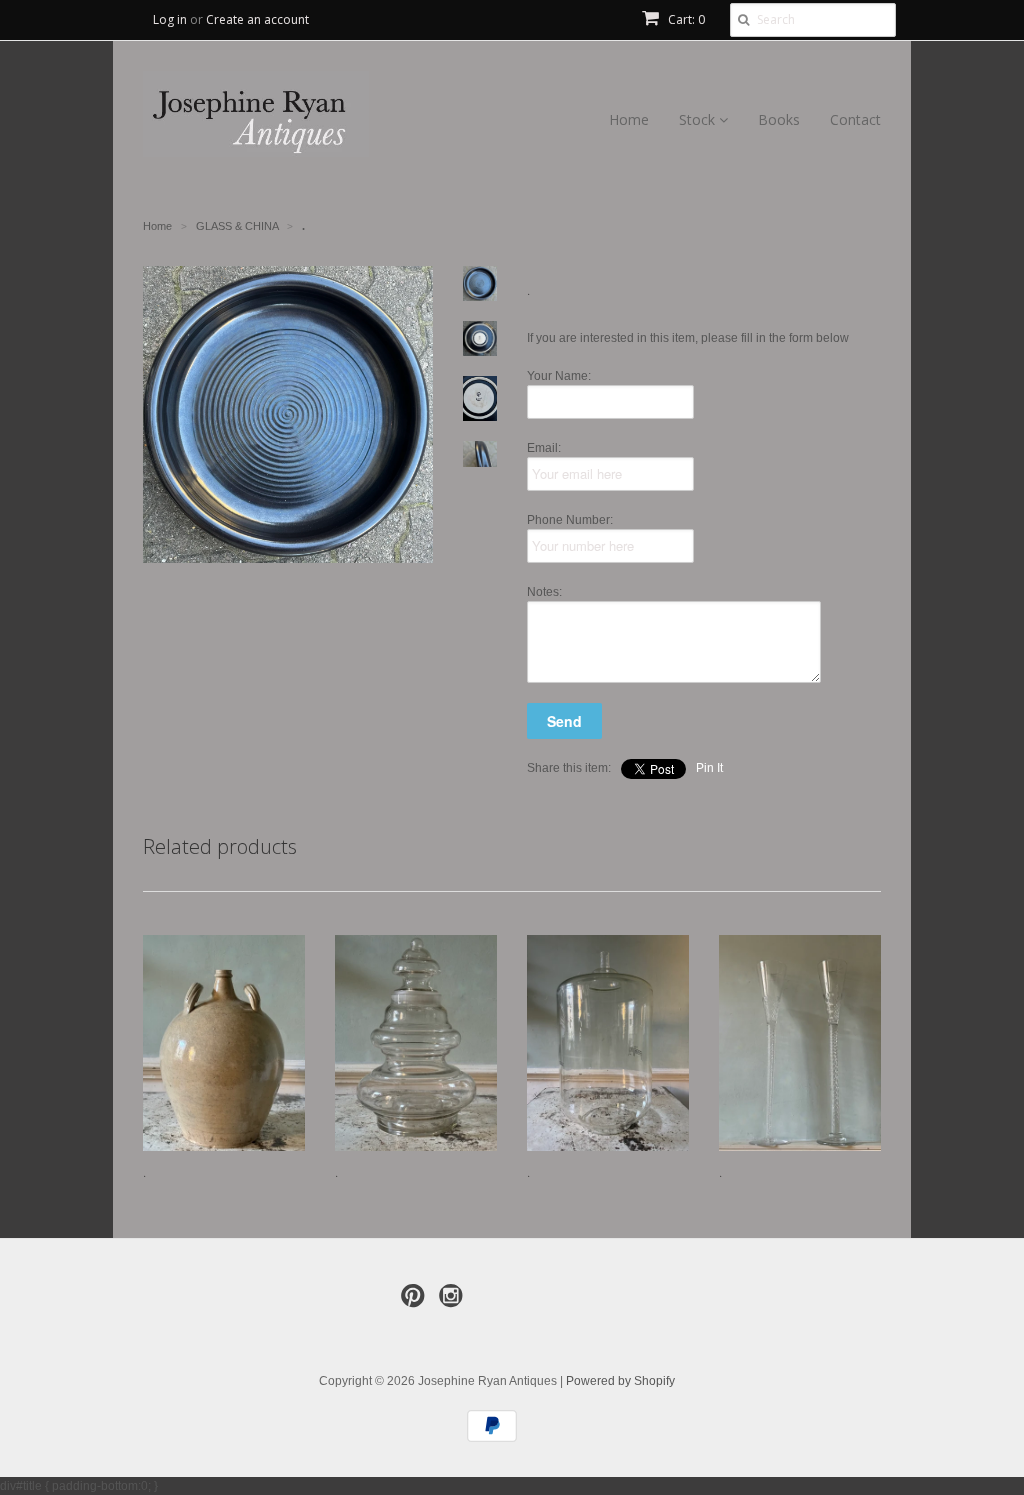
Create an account (257, 19)
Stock (699, 119)
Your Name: (559, 376)
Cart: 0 (685, 19)
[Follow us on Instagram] (454, 1302)
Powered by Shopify (620, 1381)
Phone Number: (570, 520)
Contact (855, 119)
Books (779, 119)
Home (629, 119)
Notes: (544, 592)
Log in (170, 19)
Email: (544, 448)
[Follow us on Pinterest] (416, 1302)
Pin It (709, 768)
